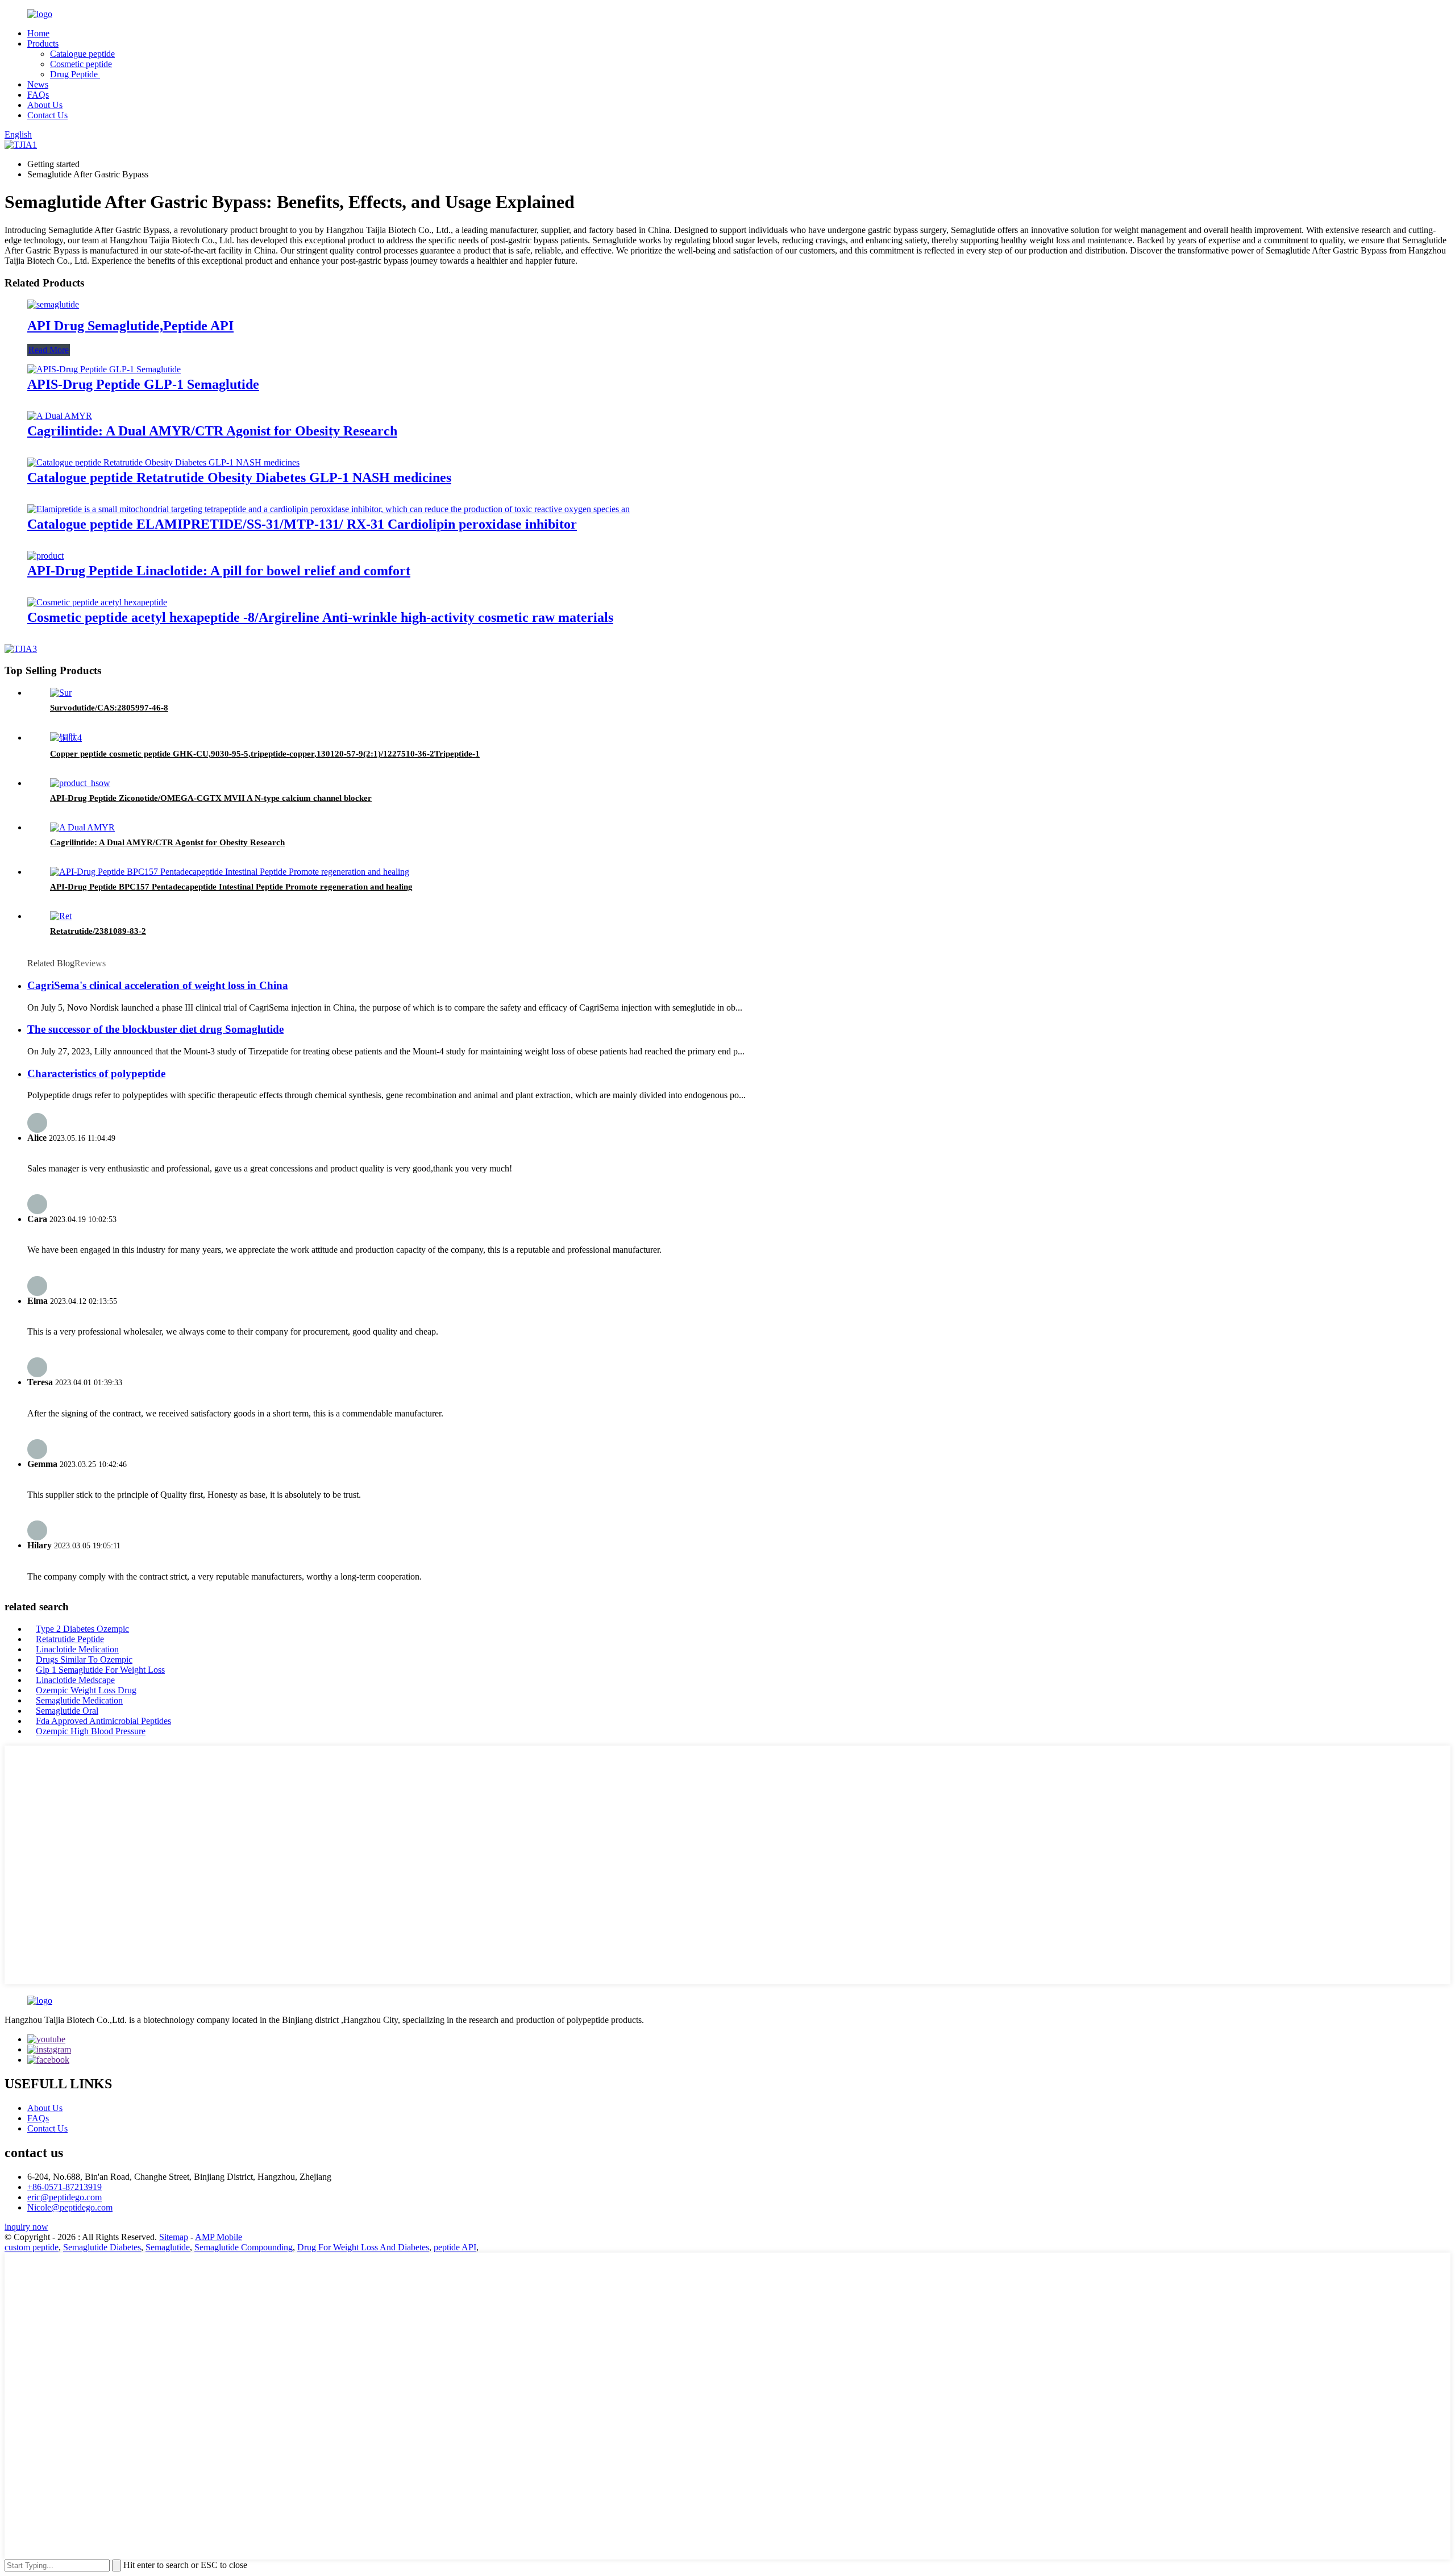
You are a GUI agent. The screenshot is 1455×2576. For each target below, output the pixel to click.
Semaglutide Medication (79, 1700)
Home (38, 33)
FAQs (38, 95)
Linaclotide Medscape (75, 1680)
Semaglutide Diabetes (102, 2247)
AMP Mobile (219, 2237)
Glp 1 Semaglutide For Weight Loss (100, 1670)
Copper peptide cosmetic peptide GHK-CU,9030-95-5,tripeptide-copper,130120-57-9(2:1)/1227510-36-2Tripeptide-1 (265, 754)
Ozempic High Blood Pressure (91, 1731)
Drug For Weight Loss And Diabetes (363, 2247)
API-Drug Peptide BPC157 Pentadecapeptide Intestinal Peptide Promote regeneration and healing (231, 887)
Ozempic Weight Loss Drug (86, 1690)
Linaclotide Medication (77, 1649)
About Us (45, 105)
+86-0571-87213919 (65, 2187)
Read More (49, 350)
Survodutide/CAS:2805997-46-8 (109, 708)
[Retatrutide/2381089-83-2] (61, 916)
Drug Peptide (75, 74)
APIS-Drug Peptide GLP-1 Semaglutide (143, 384)
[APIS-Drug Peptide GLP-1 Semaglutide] (104, 369)
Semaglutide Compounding (244, 2247)
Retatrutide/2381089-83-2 (98, 931)
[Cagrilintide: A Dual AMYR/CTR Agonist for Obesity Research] (60, 416)
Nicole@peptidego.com (70, 2207)
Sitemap (174, 2237)
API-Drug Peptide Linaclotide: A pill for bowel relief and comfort (219, 571)
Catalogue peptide (82, 54)
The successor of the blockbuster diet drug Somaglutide (155, 1029)
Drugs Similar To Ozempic (84, 1659)
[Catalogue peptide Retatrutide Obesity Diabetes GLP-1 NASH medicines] (163, 462)
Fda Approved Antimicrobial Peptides (103, 1721)
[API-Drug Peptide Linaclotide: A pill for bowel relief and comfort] (45, 556)
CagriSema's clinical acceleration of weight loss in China (158, 985)
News (38, 84)
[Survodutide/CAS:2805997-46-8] (61, 693)
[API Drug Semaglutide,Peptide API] (53, 304)
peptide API (455, 2247)
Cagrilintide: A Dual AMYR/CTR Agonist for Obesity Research (212, 431)
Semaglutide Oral (67, 1711)
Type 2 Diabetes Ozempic (82, 1629)
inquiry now (26, 2227)
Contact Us (47, 115)
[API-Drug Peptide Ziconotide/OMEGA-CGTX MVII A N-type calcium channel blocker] (80, 783)
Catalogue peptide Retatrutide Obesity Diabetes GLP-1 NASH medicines (239, 477)
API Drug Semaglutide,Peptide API (130, 326)
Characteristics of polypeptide (96, 1073)
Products (43, 43)
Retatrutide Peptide (70, 1639)
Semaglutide (168, 2247)
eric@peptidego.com (65, 2197)
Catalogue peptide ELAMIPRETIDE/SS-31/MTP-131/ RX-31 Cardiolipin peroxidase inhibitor (302, 524)
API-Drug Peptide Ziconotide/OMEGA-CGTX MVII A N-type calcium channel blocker (211, 798)
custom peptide (32, 2247)
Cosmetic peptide (81, 64)
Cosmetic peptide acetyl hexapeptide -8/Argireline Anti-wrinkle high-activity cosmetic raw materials (320, 617)
